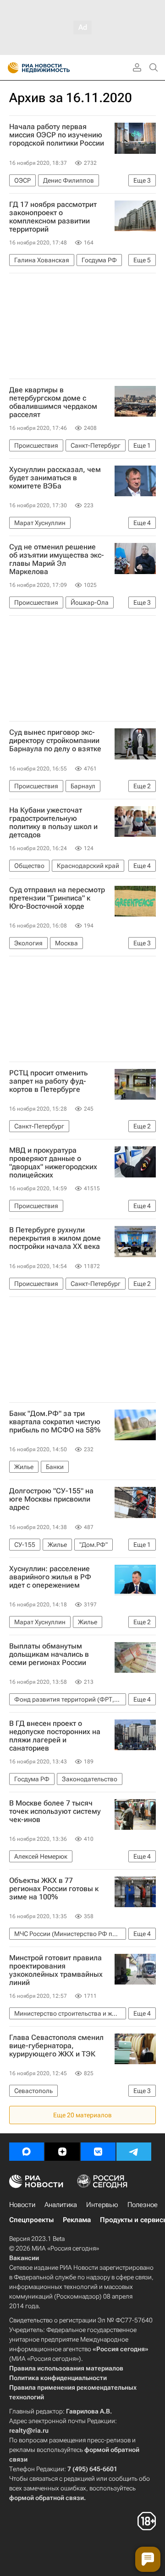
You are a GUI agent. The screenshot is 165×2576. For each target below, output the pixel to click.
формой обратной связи (47, 2498)
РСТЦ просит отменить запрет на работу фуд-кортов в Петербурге (48, 1081)
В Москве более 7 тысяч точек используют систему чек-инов (55, 1811)
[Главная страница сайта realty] (55, 68)
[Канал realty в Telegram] (134, 2152)
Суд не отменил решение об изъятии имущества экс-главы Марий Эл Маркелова (57, 559)
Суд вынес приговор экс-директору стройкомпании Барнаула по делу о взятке (55, 741)
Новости (22, 2205)
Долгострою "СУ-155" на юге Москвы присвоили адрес (51, 1499)
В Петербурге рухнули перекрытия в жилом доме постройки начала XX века (55, 1238)
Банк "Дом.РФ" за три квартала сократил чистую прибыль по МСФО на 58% (55, 1422)
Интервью (102, 2205)
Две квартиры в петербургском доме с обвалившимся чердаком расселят (53, 402)
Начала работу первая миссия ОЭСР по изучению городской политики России (57, 135)
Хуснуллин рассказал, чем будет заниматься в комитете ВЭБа (55, 478)
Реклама (77, 2220)
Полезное (143, 2205)
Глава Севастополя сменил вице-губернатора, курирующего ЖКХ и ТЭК (56, 2046)
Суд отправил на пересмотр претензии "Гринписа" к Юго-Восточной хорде (57, 898)
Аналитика (61, 2205)
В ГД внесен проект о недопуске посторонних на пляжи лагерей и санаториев (55, 1736)
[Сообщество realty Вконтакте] (98, 2152)
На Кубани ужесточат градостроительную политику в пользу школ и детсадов (53, 823)
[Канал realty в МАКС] (27, 2152)
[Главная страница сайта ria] (10, 68)
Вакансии (24, 2258)
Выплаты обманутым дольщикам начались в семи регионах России (49, 1654)
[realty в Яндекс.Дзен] (62, 2152)
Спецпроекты (31, 2220)
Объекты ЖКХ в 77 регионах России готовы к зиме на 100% (54, 1889)
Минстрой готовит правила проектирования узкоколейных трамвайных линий (56, 1970)
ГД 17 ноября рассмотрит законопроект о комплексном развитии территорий (53, 217)
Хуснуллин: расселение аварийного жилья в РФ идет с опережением (50, 1577)
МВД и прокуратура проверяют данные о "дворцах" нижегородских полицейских (53, 1163)
